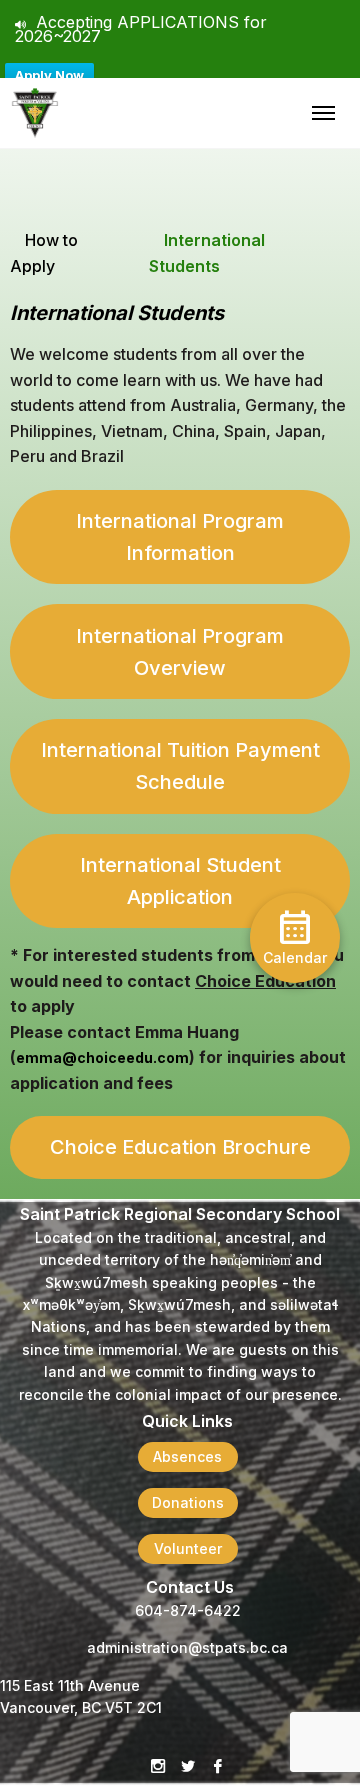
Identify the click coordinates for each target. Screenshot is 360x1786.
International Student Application (180, 881)
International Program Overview (180, 652)
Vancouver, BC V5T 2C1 (81, 1707)
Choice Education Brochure (180, 1147)
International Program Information (180, 537)
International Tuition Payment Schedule (180, 766)
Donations (188, 1502)
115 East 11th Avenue (70, 1685)
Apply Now (49, 75)
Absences (187, 1456)
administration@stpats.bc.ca (187, 1647)
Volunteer (188, 1548)
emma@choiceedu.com (102, 1057)
